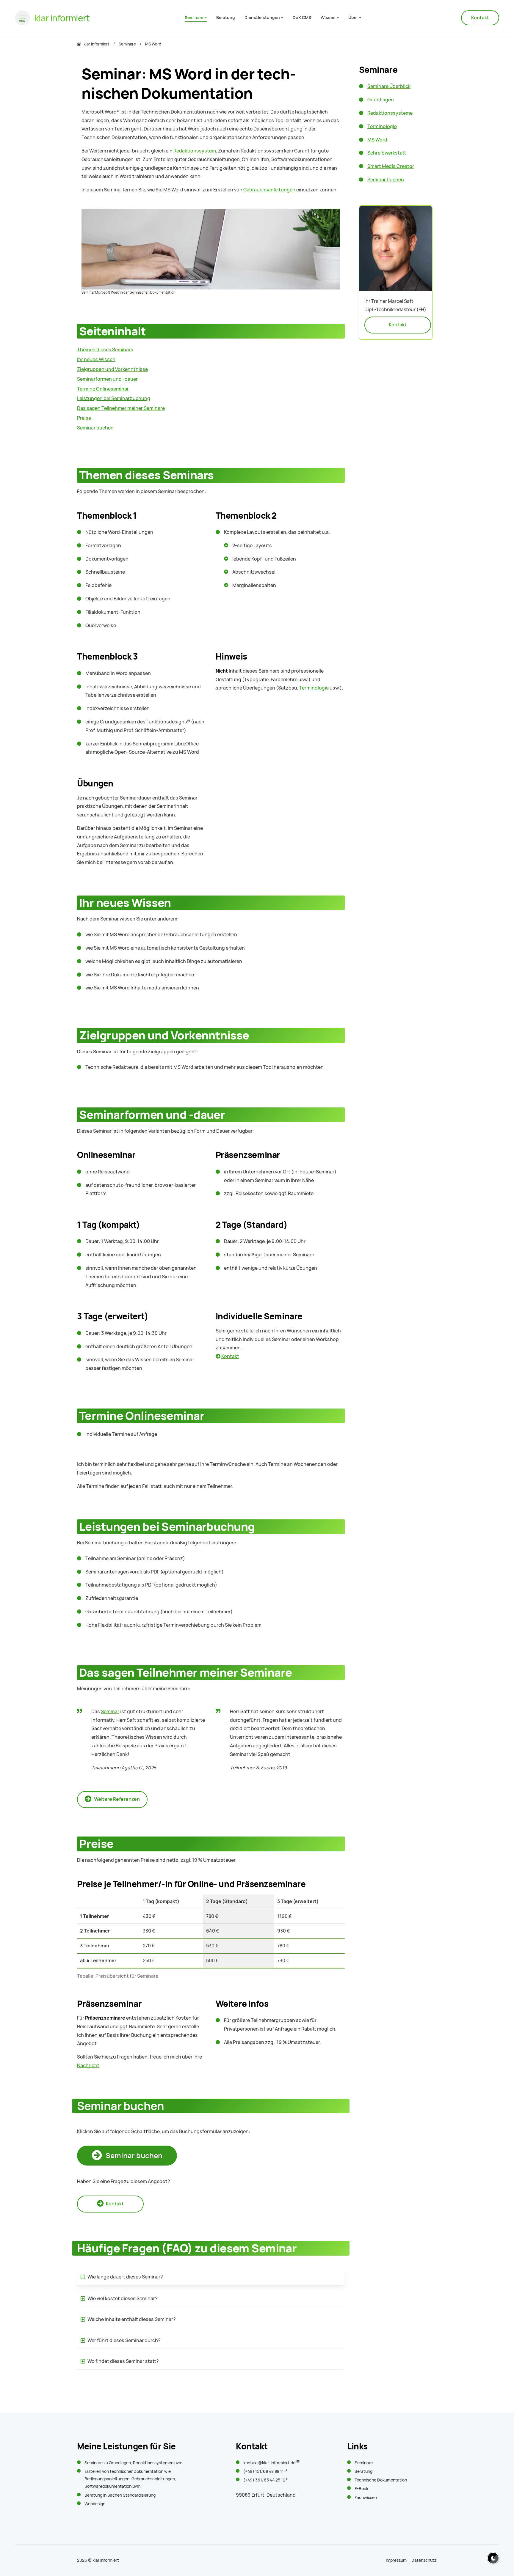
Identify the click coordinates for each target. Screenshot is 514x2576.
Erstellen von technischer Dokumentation (124, 2471)
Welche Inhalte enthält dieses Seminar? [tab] (131, 2319)
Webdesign (95, 2504)
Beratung (93, 2495)
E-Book (361, 2489)
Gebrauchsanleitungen (269, 190)
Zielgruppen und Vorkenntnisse (112, 369)
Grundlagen (120, 2463)
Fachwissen (366, 2498)
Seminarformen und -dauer (107, 379)
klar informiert (106, 2560)
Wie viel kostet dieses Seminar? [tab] (122, 2299)
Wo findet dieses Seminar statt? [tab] (123, 2361)
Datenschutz (424, 2560)
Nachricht (88, 2066)
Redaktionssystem (195, 151)
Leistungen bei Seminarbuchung (114, 398)
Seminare (94, 2463)
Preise (84, 418)
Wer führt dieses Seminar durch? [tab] (124, 2340)
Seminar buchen (133, 2156)
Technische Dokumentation (381, 2480)
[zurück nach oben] (491, 2546)
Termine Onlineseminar (103, 389)
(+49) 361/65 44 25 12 (264, 2480)
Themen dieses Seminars (105, 350)
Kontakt (480, 18)
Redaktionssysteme (152, 2463)
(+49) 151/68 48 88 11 (264, 2471)
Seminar (110, 1712)
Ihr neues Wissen (96, 359)
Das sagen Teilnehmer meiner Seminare (121, 408)
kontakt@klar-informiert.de (269, 2463)
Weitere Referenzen (116, 1799)
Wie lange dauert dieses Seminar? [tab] (125, 2277)
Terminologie (314, 688)
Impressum (396, 2560)
